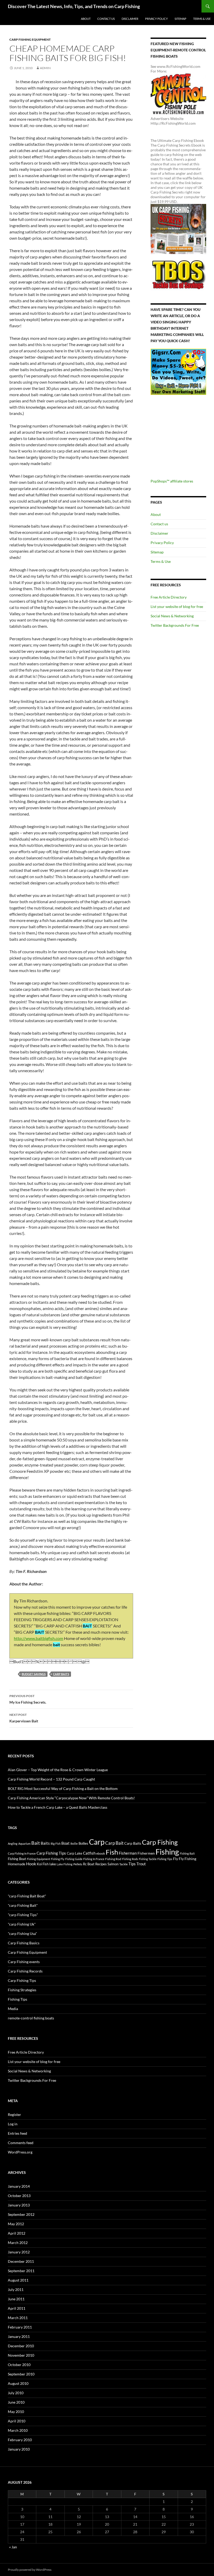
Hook (31, 1864)
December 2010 (21, 2346)
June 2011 (16, 2299)
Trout (141, 1864)
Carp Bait (114, 1843)
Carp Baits (61, 1674)
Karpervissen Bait (24, 1718)
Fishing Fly (58, 1859)
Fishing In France (94, 1859)
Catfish (89, 1853)
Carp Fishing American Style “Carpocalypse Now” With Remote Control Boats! (71, 1798)
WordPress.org (20, 2152)
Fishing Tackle (148, 1859)
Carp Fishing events (24, 1962)
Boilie (74, 1844)
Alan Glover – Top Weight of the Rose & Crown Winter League (58, 1770)
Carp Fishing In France (22, 1853)
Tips (132, 1864)
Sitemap (180, 19)
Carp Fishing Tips (51, 1853)
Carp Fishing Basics (24, 1943)
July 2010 (16, 2393)
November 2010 (21, 2355)
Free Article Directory (169, 597)
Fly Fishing (188, 1859)
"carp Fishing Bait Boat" (27, 1896)
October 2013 (19, 2196)
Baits (45, 1843)
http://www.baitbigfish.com (38, 1638)
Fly (176, 1859)
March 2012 (18, 2243)
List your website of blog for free (177, 607)
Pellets (78, 1864)
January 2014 (19, 2186)
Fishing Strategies (22, 1990)
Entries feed (17, 2133)
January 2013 (19, 2205)
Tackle (123, 1864)
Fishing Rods (130, 1859)
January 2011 (19, 2336)
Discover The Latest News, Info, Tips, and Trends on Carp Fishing (74, 6)
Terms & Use (202, 19)
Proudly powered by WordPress (30, 2570)
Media (13, 2009)
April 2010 (17, 2421)
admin (45, 68)
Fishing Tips (165, 1859)
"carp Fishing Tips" (23, 1915)
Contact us (106, 19)
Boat (66, 1843)
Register (14, 2115)
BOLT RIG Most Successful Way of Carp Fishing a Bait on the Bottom (63, 1788)
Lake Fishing (65, 1864)
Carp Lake (75, 1853)
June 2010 (16, 2402)
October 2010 (19, 2365)
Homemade (17, 1864)
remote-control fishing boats (31, 2018)
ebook (101, 1853)
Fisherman (128, 1853)
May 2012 (16, 2224)
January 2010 (19, 2449)
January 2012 (19, 2252)
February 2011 (20, 2327)
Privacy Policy (156, 19)
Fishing (167, 1852)
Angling (13, 1844)
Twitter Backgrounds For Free (175, 625)
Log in (13, 2124)
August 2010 (18, 2383)
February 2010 (20, 2440)
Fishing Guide (74, 1859)
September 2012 (21, 2214)
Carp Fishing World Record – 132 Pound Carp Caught (51, 1779)
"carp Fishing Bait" (23, 1905)
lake (53, 1864)
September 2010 (21, 2374)
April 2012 (17, 2233)
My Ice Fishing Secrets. (28, 1699)
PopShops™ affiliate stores (172, 481)
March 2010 (18, 2430)
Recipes (101, 1864)
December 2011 (21, 2261)
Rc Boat (89, 1864)
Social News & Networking (172, 616)
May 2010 (16, 2412)
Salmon (113, 1864)
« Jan (13, 2547)
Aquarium (24, 1844)
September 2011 (21, 2271)
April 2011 (17, 2308)
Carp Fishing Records (25, 1971)
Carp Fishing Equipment (30, 40)
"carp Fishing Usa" (22, 1933)
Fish (112, 1852)
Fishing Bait (187, 1853)
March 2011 (18, 2318)
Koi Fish (43, 1864)
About (86, 19)
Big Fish (56, 1844)
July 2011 (16, 2290)
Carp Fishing (160, 1842)
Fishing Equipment (38, 1859)
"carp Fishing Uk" (22, 1924)
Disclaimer (130, 19)
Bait (36, 1843)
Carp (97, 1842)
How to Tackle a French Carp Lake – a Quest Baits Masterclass (58, 1807)
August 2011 (18, 2280)
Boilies (83, 1844)
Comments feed (21, 2143)
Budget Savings (34, 1674)
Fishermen (146, 1853)
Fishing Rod (113, 1859)
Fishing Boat (17, 1859)
